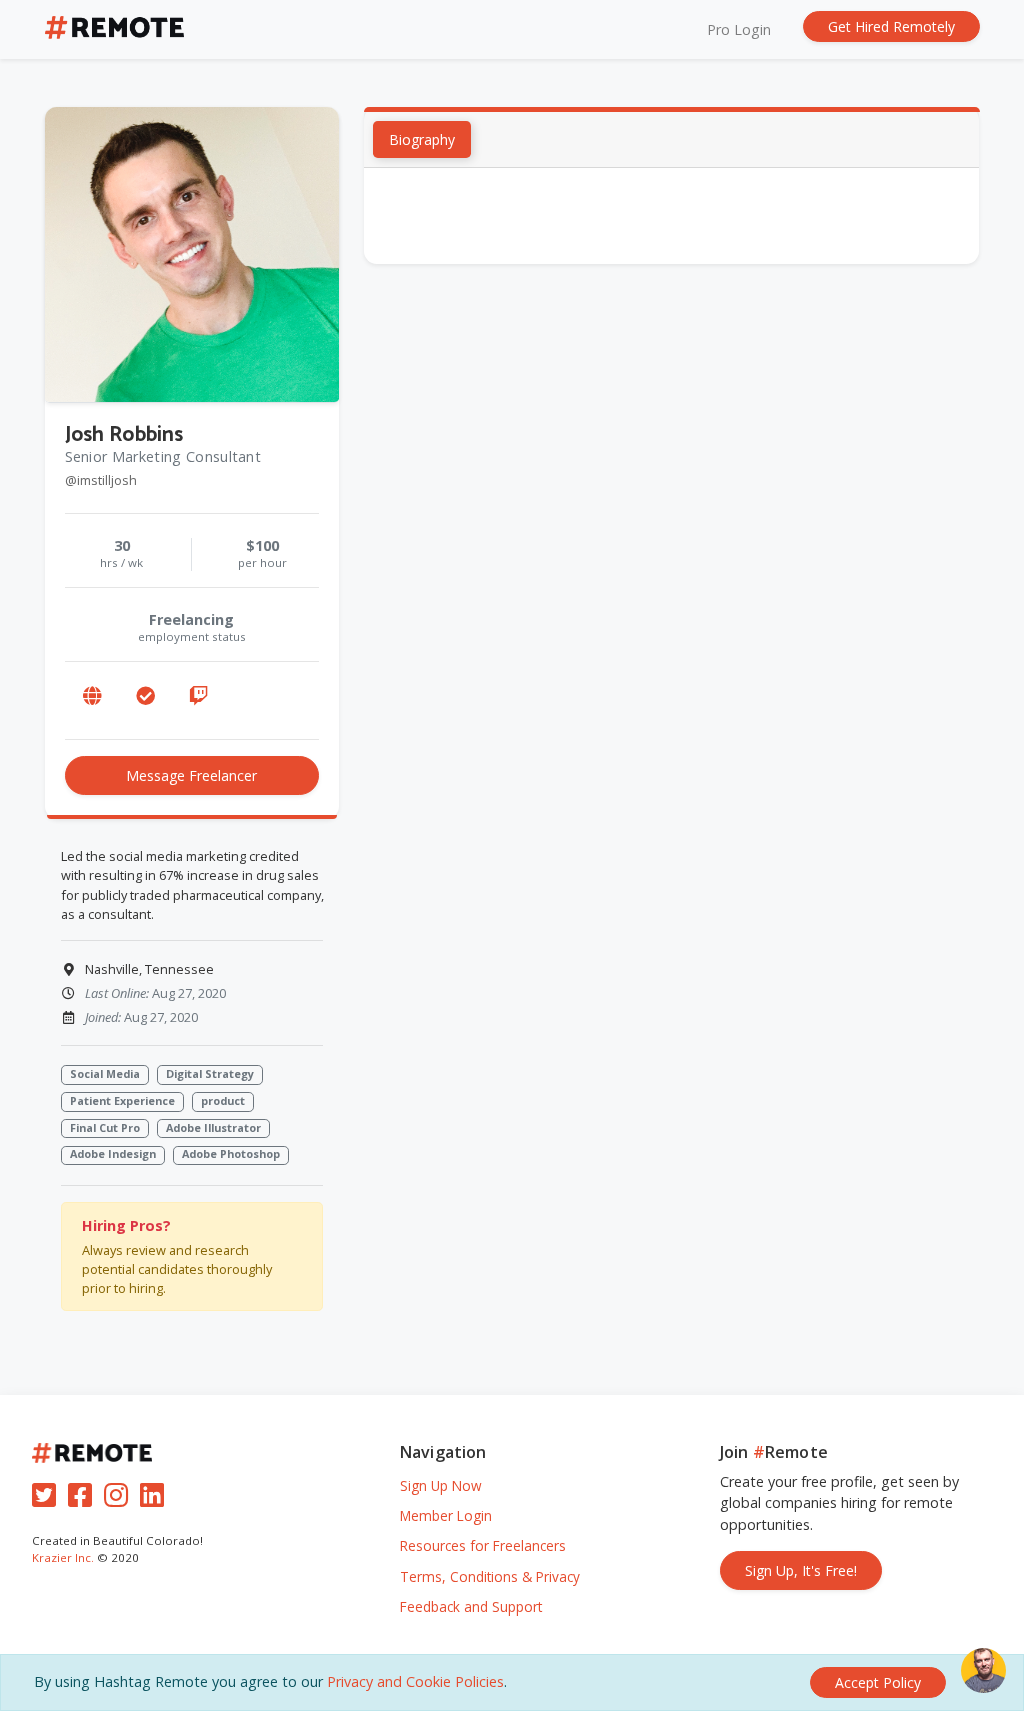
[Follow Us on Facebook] (84, 1499)
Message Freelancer (191, 775)
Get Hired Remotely (891, 26)
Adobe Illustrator (213, 1127)
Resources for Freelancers (483, 1545)
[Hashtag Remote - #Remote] (115, 29)
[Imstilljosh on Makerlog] (145, 696)
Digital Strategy (210, 1073)
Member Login (446, 1515)
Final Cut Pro (105, 1127)
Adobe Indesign (113, 1153)
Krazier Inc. (63, 1557)
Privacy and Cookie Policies (415, 1681)
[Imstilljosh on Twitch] (198, 696)
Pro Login (739, 29)
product (223, 1100)
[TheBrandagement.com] (92, 696)
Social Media (105, 1073)
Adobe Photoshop (231, 1153)
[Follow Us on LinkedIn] (156, 1499)
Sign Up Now (441, 1485)
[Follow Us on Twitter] (48, 1499)
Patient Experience (122, 1100)
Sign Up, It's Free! (801, 1570)
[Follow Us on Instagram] (120, 1499)
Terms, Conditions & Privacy (490, 1576)
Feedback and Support (471, 1606)
